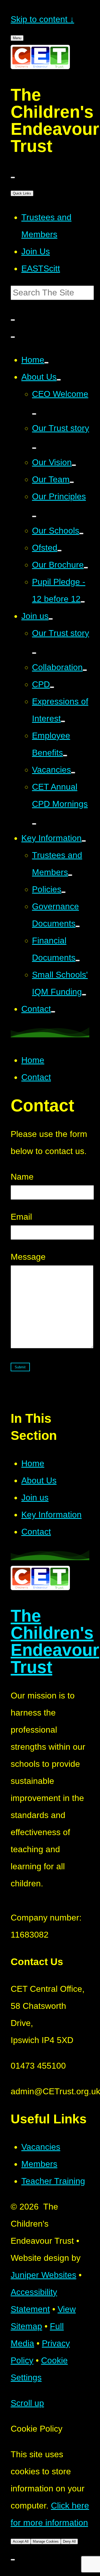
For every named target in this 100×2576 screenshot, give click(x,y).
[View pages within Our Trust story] (34, 448)
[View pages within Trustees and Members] (70, 875)
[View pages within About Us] (59, 380)
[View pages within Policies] (63, 892)
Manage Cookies (46, 2541)
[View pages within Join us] (51, 619)
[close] (13, 177)
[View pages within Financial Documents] (78, 961)
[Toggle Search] (13, 337)
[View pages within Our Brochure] (86, 568)
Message (28, 1257)
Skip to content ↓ (42, 19)
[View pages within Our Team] (72, 482)
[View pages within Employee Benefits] (65, 756)
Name (22, 1177)
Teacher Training (53, 2181)
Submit (20, 1367)
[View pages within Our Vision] (74, 465)
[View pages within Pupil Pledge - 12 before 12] (83, 602)
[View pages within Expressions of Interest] (63, 721)
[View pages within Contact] (53, 1012)
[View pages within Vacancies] (73, 773)
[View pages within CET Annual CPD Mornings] (34, 824)
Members (39, 2164)
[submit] (13, 320)
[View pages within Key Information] (84, 841)
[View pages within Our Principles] (34, 516)
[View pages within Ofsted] (59, 551)
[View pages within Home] (46, 363)
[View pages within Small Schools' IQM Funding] (84, 995)
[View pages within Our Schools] (81, 534)
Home (33, 1060)
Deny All (69, 2541)
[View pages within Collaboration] (85, 670)
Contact (36, 1077)
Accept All (21, 2541)
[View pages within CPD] (52, 687)
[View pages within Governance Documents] (78, 926)
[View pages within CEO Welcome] (34, 414)
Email (21, 1217)
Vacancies (41, 2147)
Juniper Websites (43, 2275)
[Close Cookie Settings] (13, 2560)
